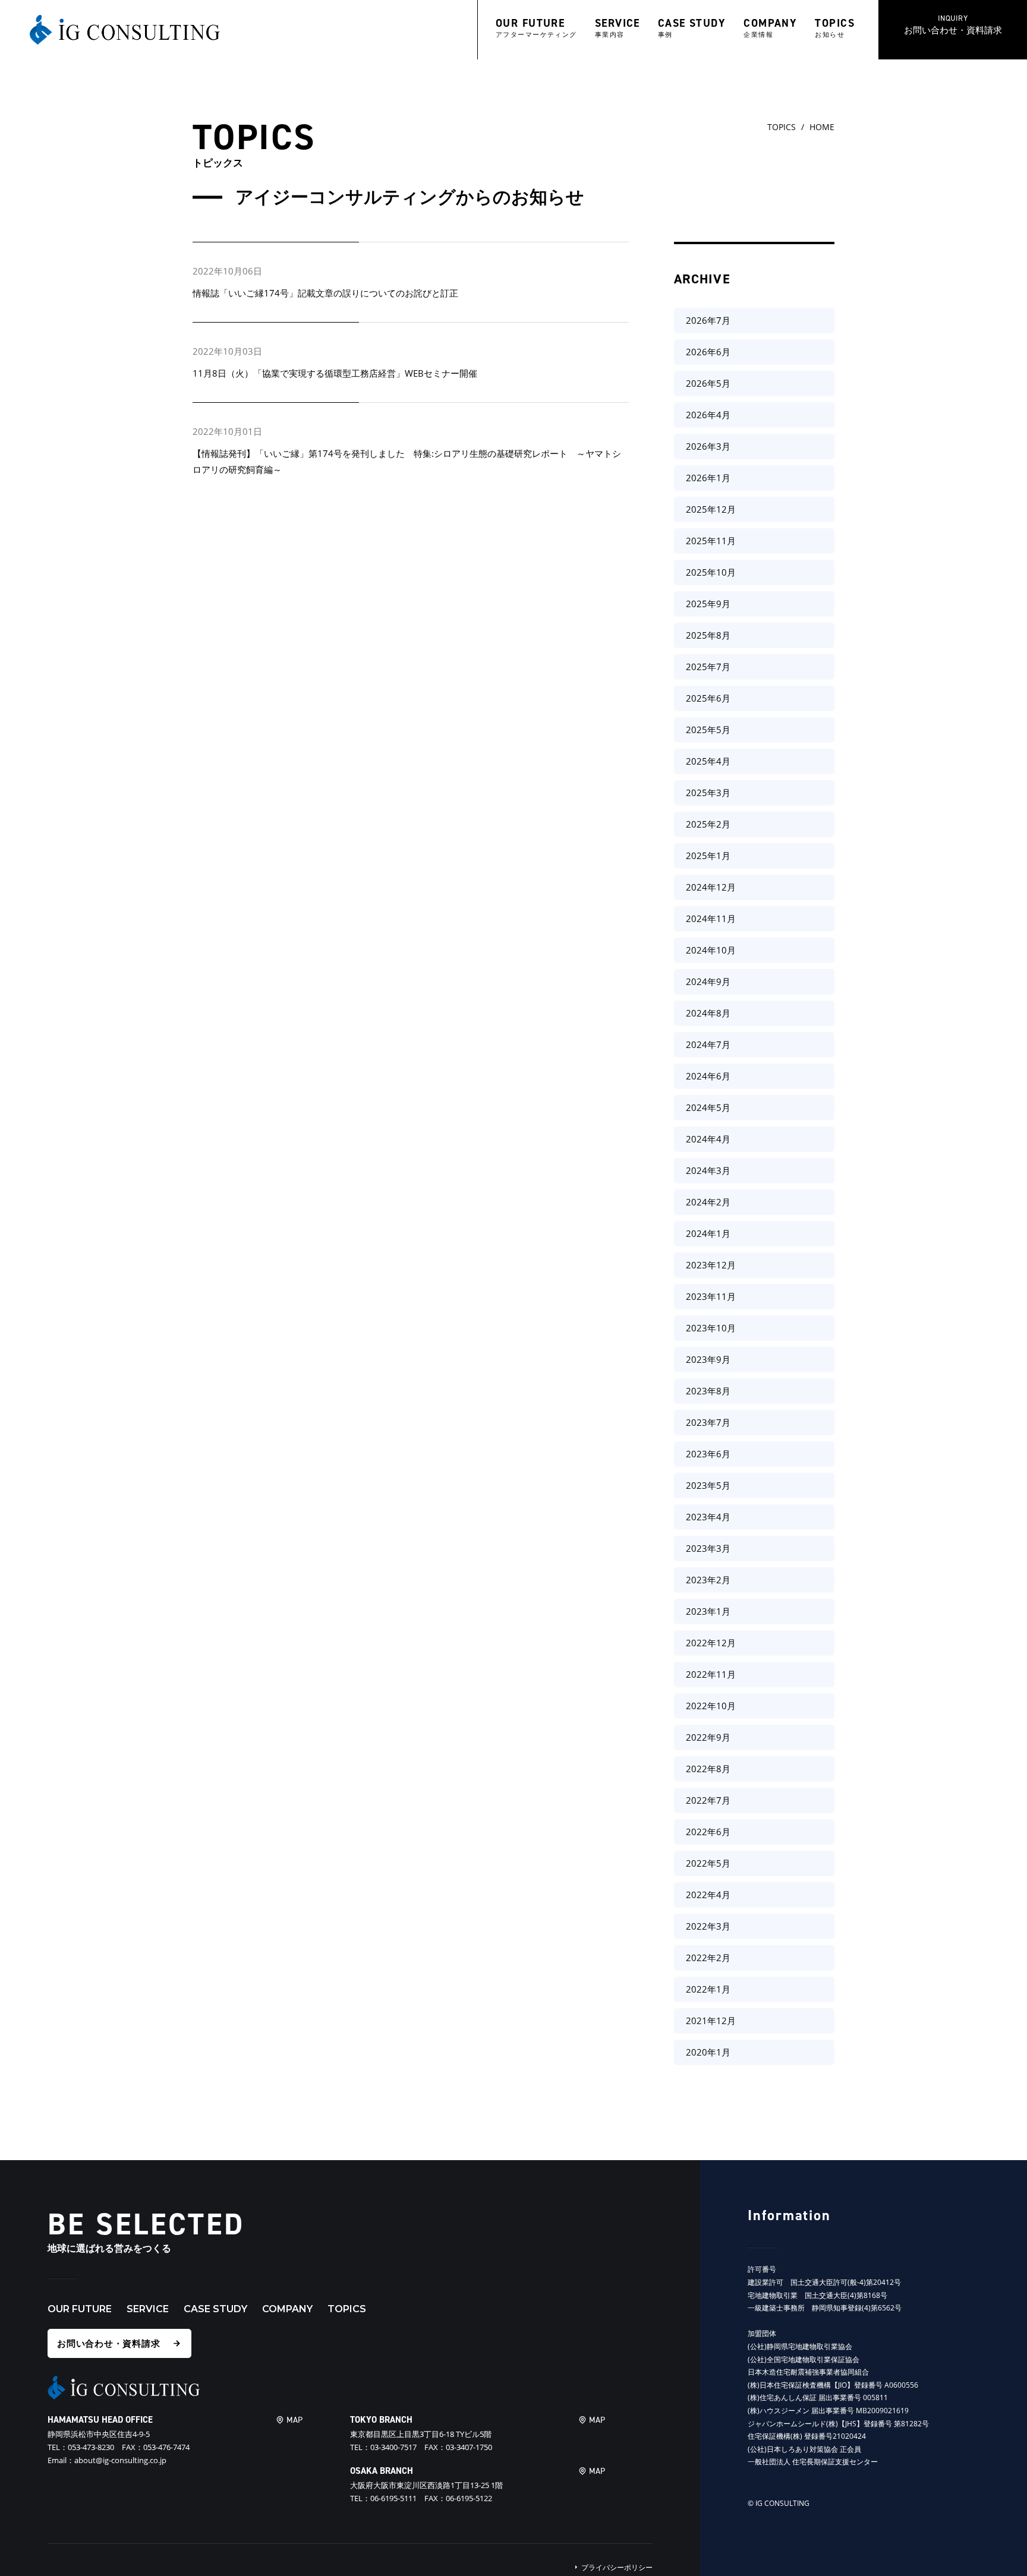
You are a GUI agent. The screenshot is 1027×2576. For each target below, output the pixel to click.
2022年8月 (708, 1769)
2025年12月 (711, 509)
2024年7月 (708, 1044)
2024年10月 (711, 950)
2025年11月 (711, 541)
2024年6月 (708, 1076)
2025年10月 (711, 572)
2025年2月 (708, 824)
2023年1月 (708, 1611)
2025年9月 (708, 604)
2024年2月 (708, 1202)
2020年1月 (708, 2052)
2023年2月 (708, 1580)
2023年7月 (708, 1422)
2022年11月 (711, 1674)
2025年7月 (708, 667)
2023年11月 (711, 1296)
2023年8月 (708, 1391)
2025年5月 (708, 730)
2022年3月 (708, 1926)
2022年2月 (708, 1958)
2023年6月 (708, 1454)
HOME (822, 127)
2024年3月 (708, 1170)
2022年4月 (708, 1895)
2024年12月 (711, 887)
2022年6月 (708, 1832)
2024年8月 (708, 1013)
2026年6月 (708, 352)
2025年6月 (708, 698)
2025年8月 (708, 635)
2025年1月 (708, 855)
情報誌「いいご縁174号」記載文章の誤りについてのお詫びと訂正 (325, 293)
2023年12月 (711, 1265)
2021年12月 (711, 2021)
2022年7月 (708, 1800)
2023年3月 (708, 1548)
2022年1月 (708, 1989)
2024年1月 (708, 1233)
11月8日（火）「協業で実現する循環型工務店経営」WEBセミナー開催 (335, 373)
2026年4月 (708, 415)
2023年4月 (708, 1517)
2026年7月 (708, 320)
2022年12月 (711, 1643)
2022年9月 (708, 1737)
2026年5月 (708, 383)
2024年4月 (708, 1139)
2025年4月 (708, 761)
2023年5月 (708, 1485)
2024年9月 (708, 981)
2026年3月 (708, 446)
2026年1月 (708, 478)
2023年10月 (711, 1328)
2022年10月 (711, 1706)
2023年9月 (708, 1359)
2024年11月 (711, 918)
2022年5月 (708, 1863)
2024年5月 (708, 1107)
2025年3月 (708, 793)
